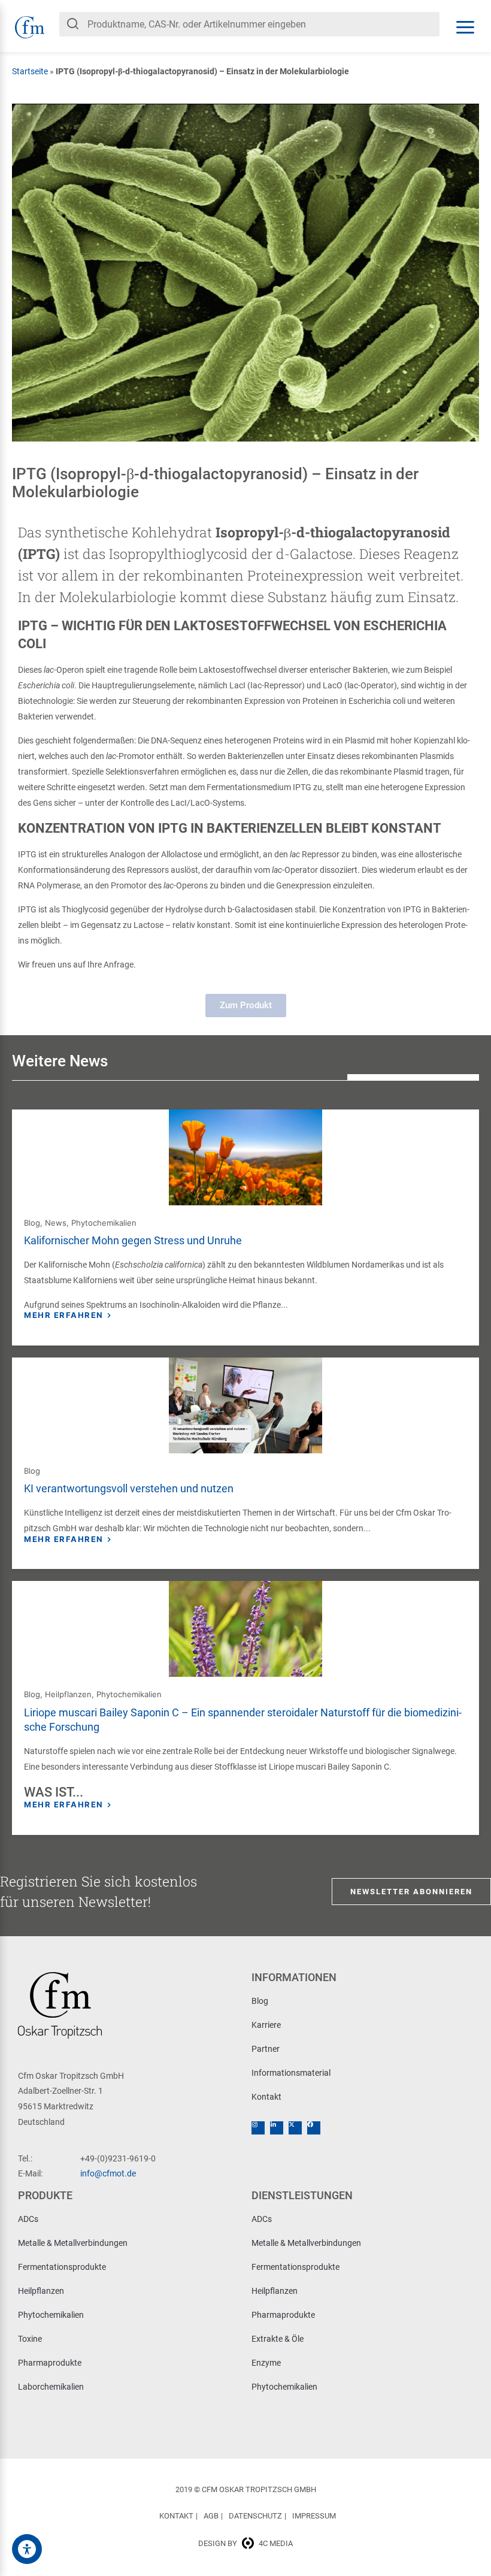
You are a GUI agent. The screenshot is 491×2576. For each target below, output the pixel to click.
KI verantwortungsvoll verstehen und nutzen (129, 1488)
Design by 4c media (245, 2543)
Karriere (266, 2025)
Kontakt (266, 2097)
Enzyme (266, 2363)
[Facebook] (314, 2128)
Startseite (30, 71)
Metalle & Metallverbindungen (73, 2243)
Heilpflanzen (68, 1694)
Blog (32, 1223)
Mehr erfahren (64, 1315)
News (56, 1223)
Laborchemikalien (51, 2387)
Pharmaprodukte (50, 2363)
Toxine (30, 2339)
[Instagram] (258, 2128)
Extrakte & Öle (278, 2339)
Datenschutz (255, 2516)
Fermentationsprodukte (62, 2267)
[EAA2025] (27, 2549)
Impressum (314, 2516)
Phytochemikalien (104, 1223)
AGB (211, 2516)
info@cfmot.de (108, 2173)
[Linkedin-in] (277, 2128)
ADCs (28, 2219)
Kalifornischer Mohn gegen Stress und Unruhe (133, 1240)
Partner (266, 2049)
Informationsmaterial (291, 2073)
